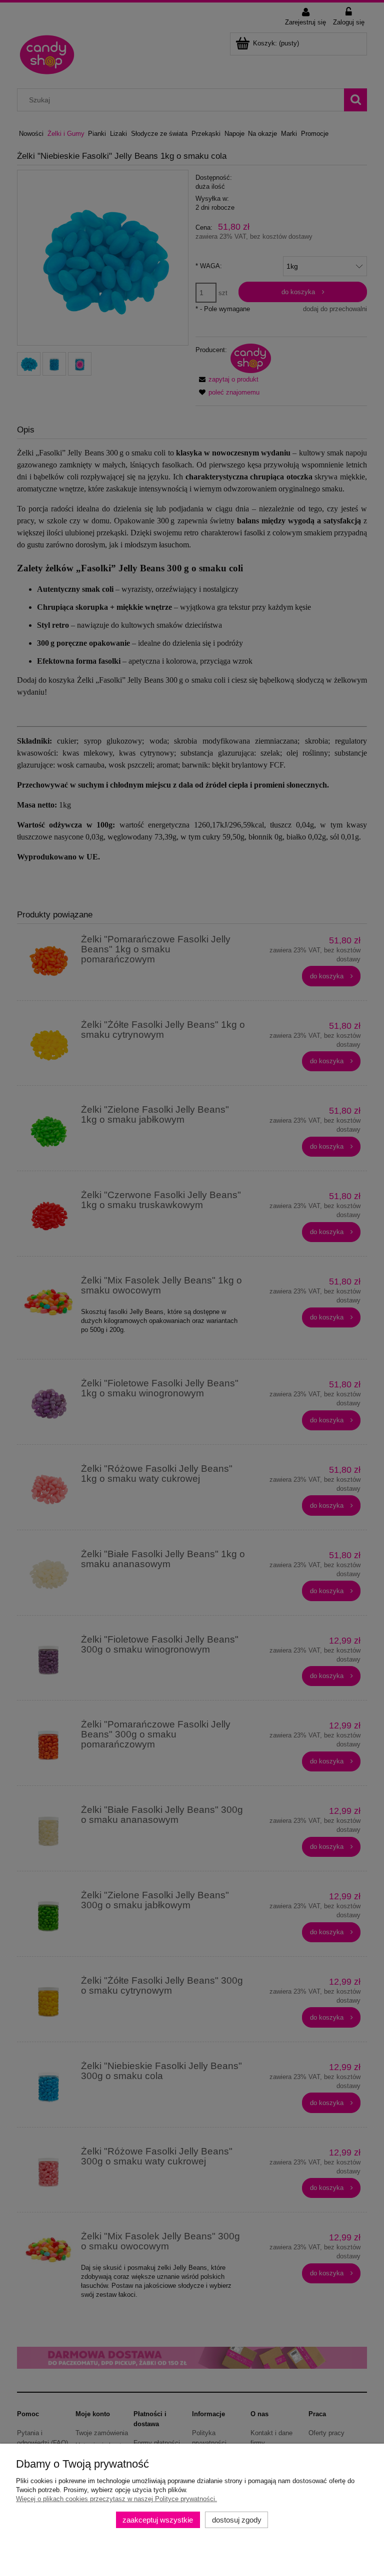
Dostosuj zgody (237, 2520)
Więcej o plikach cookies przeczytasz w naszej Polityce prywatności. (116, 2499)
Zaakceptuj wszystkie (158, 2520)
